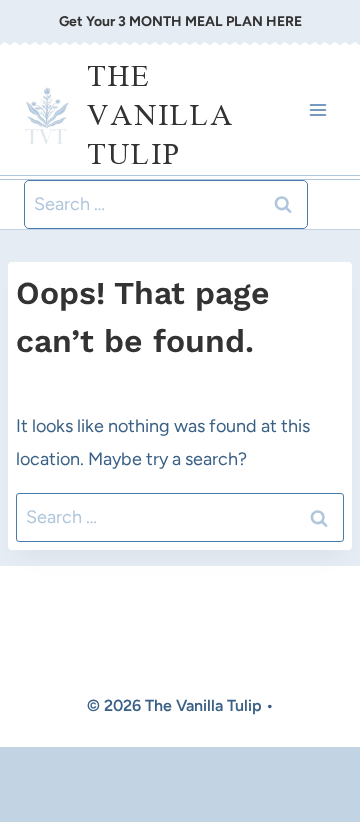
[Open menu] (317, 109)
